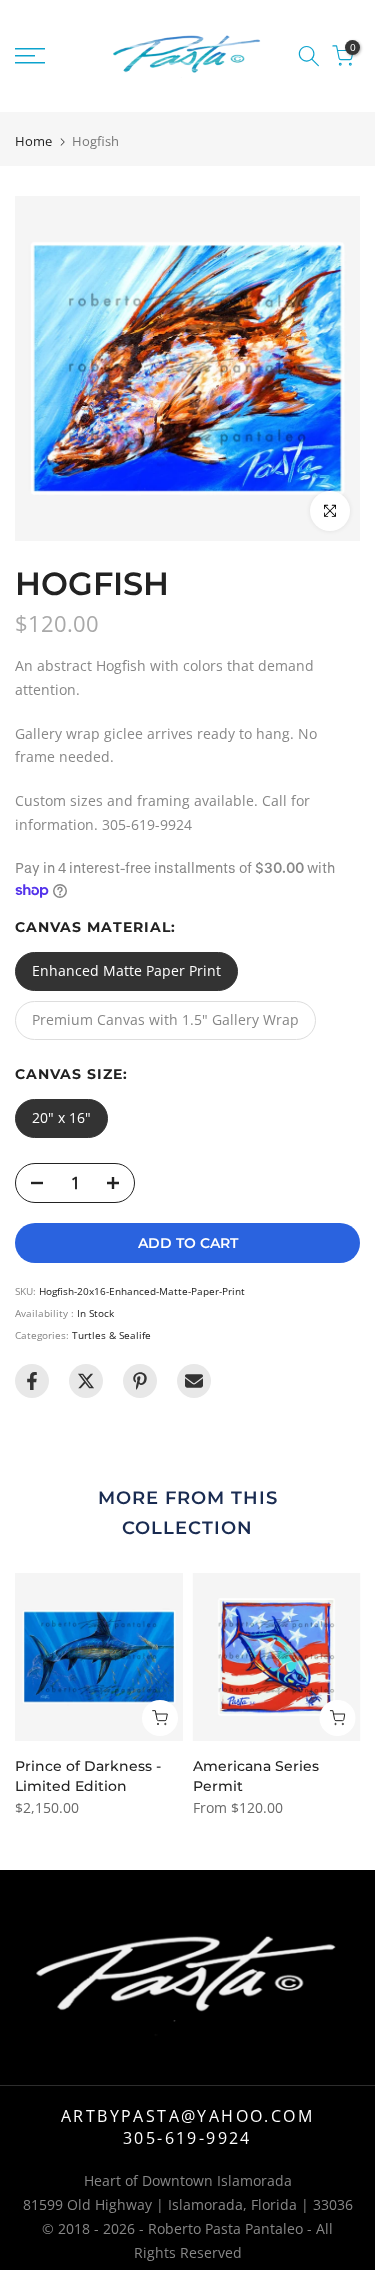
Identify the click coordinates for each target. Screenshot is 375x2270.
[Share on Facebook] (32, 1381)
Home (33, 141)
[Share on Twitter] (86, 1381)
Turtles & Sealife (111, 1335)
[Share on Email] (194, 1381)
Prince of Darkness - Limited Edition (88, 1776)
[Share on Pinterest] (140, 1381)
